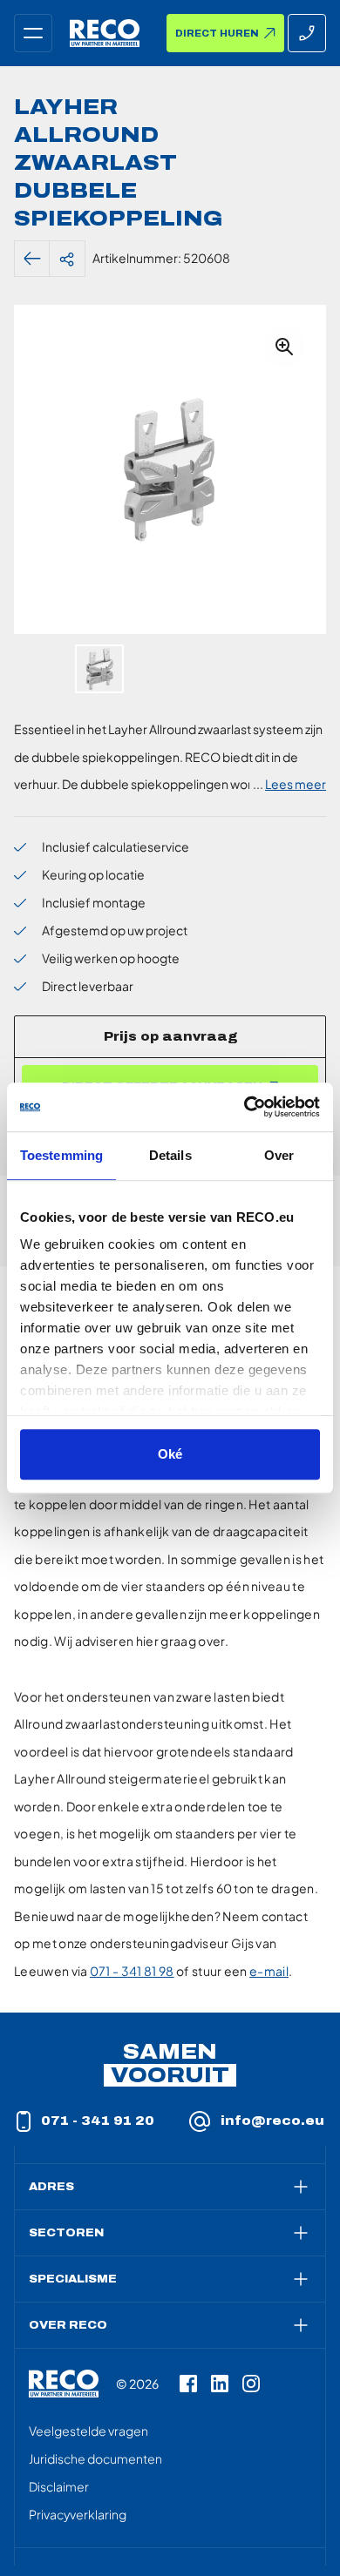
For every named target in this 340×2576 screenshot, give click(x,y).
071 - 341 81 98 (132, 1971)
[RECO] (64, 2384)
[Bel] (307, 33)
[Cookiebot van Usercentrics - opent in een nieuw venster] (245, 1107)
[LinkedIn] (220, 2384)
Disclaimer (59, 2486)
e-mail (269, 1971)
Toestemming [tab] (61, 1155)
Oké (170, 1454)
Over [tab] (279, 1155)
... (289, 784)
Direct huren (217, 34)
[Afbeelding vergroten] (284, 347)
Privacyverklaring (78, 2514)
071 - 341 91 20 (98, 2121)
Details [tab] (170, 1155)
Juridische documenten (95, 2458)
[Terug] (32, 259)
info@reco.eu (272, 2121)
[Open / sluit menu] (33, 33)
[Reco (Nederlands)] (105, 33)
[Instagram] (251, 2384)
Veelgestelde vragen (88, 2431)
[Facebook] (188, 2384)
